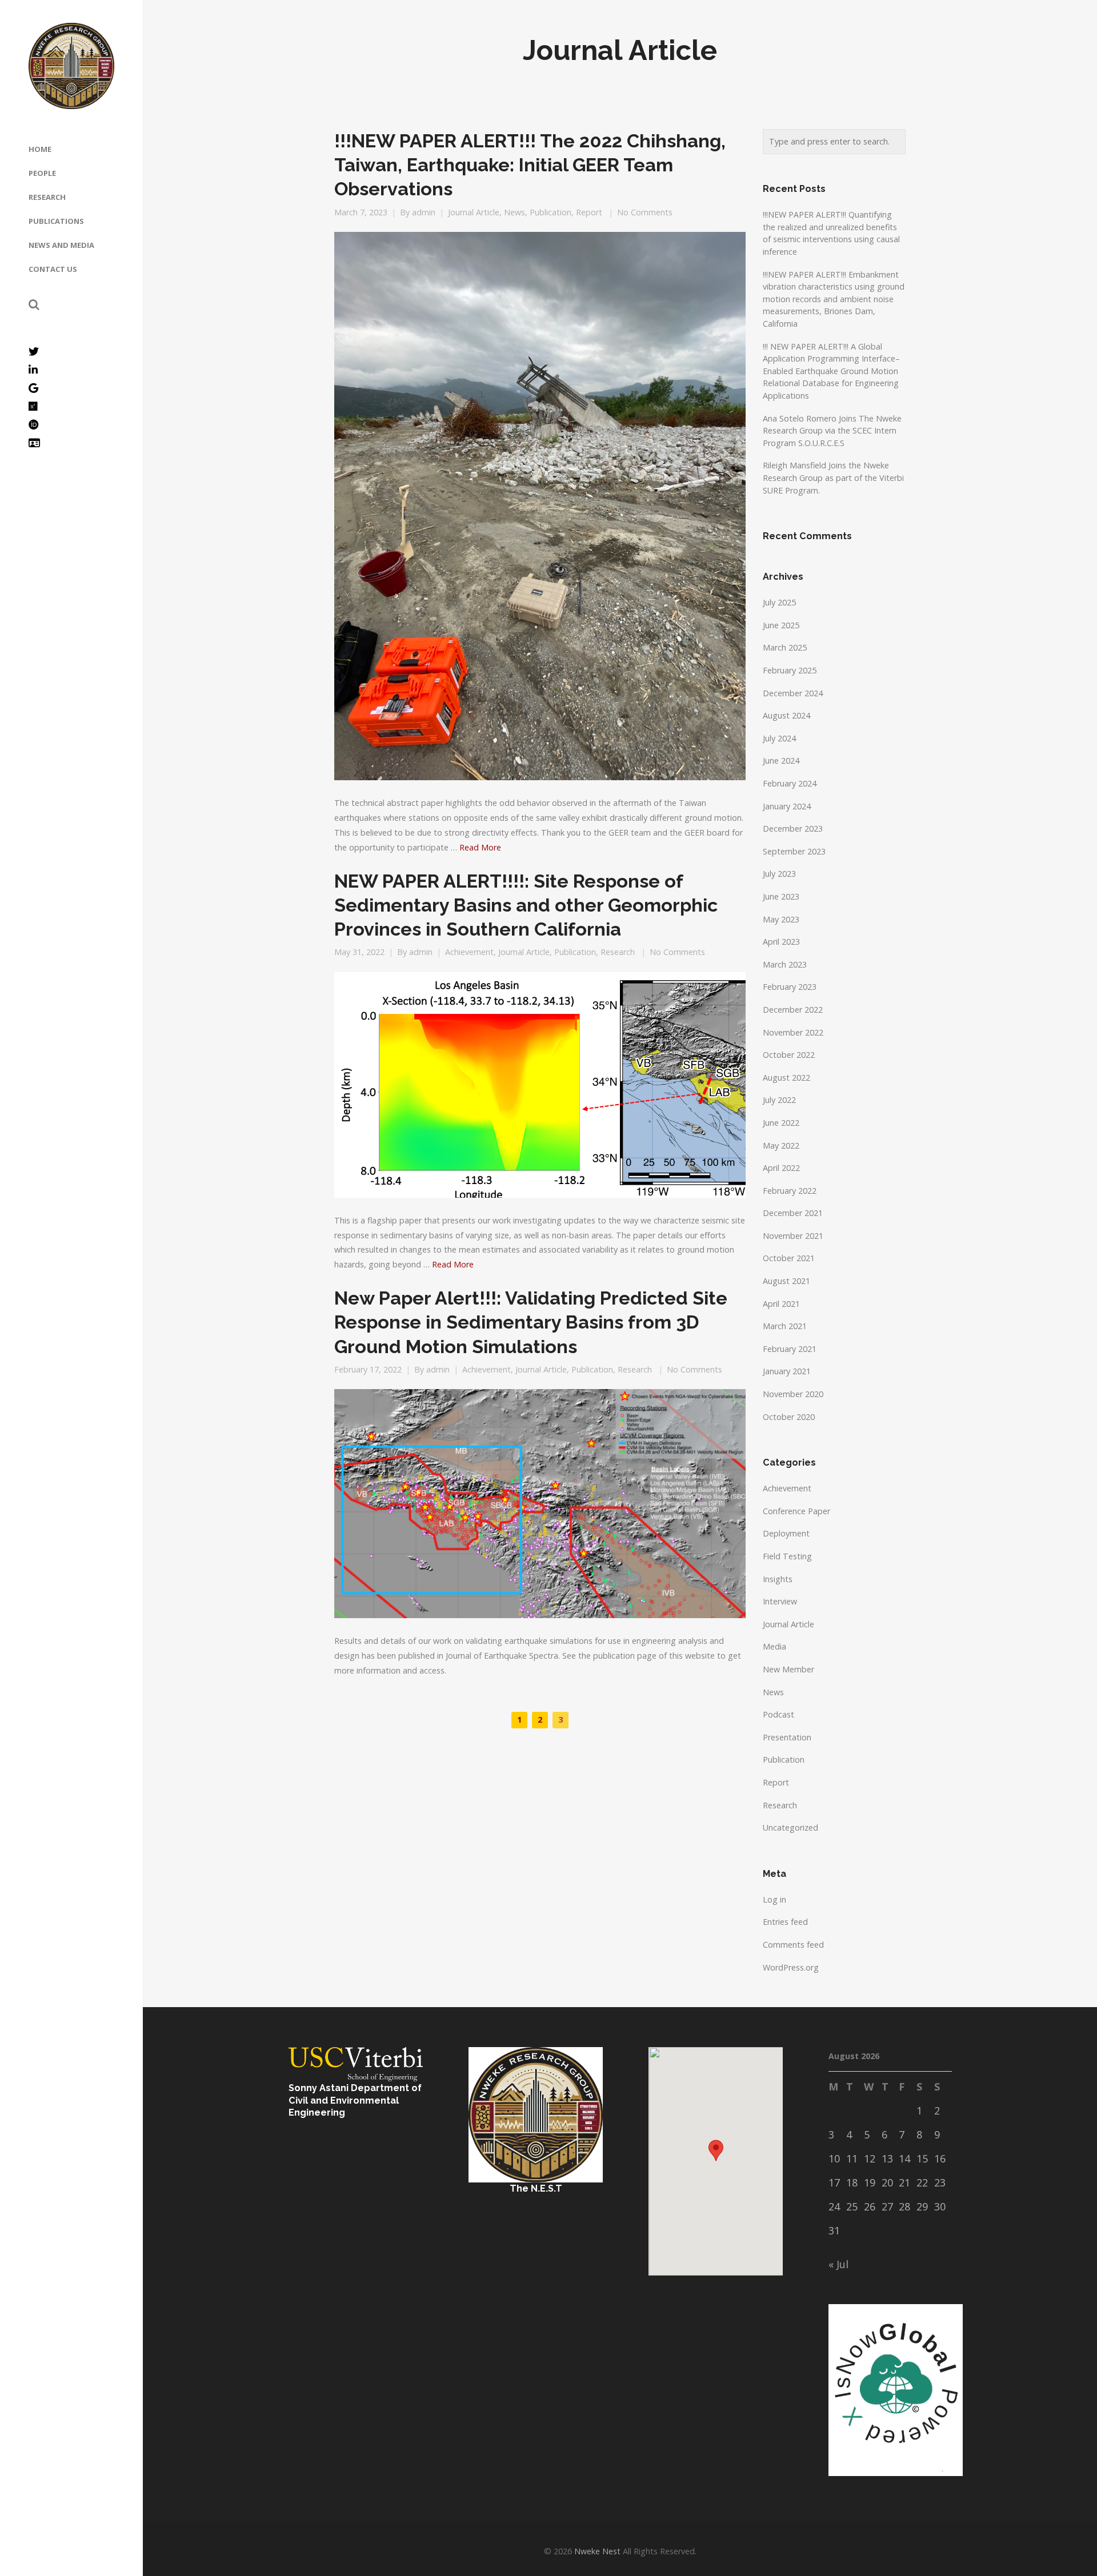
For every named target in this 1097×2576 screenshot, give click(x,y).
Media (774, 1646)
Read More (480, 847)
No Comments (645, 212)
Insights (778, 1579)
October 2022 (789, 1055)
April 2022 (781, 1168)
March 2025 (785, 647)
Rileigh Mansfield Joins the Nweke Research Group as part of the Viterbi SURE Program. (833, 478)
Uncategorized (790, 1827)
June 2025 (781, 625)
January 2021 (787, 1371)
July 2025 (779, 602)
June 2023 (781, 896)
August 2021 (786, 1281)
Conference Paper (796, 1511)
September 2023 (794, 851)
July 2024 (779, 738)
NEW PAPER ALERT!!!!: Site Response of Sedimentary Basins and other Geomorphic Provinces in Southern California (526, 905)
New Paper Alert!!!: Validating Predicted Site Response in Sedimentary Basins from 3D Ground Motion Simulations (531, 1322)
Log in (774, 1899)
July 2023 (779, 874)
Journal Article (474, 212)
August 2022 (786, 1078)
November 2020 (793, 1394)
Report (589, 212)
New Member (788, 1669)
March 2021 (785, 1326)
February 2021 (790, 1349)
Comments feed (793, 1945)
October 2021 (789, 1258)
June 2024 (781, 761)
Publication (550, 212)
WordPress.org (791, 1967)
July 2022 (779, 1100)
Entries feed (785, 1922)
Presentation (787, 1737)
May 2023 (781, 919)
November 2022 (793, 1032)
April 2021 (781, 1304)
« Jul (838, 2264)
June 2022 (781, 1123)
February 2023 (790, 987)
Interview (780, 1601)
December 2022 (793, 1010)
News (515, 212)
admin (424, 212)
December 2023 (793, 828)
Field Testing (787, 1556)
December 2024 (793, 693)
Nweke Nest (597, 2551)
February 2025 (790, 670)
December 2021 (793, 1213)
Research (618, 952)
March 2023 (785, 964)
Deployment (786, 1533)
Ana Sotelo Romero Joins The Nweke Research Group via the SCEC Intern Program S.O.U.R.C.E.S (832, 431)
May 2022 (781, 1145)
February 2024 (790, 783)
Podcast (778, 1714)
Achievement (469, 952)
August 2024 (786, 715)
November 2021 (793, 1236)
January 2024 (787, 806)
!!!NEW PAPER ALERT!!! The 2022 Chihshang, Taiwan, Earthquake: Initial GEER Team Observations (530, 165)
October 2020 (789, 1417)
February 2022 (790, 1191)
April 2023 (781, 942)
